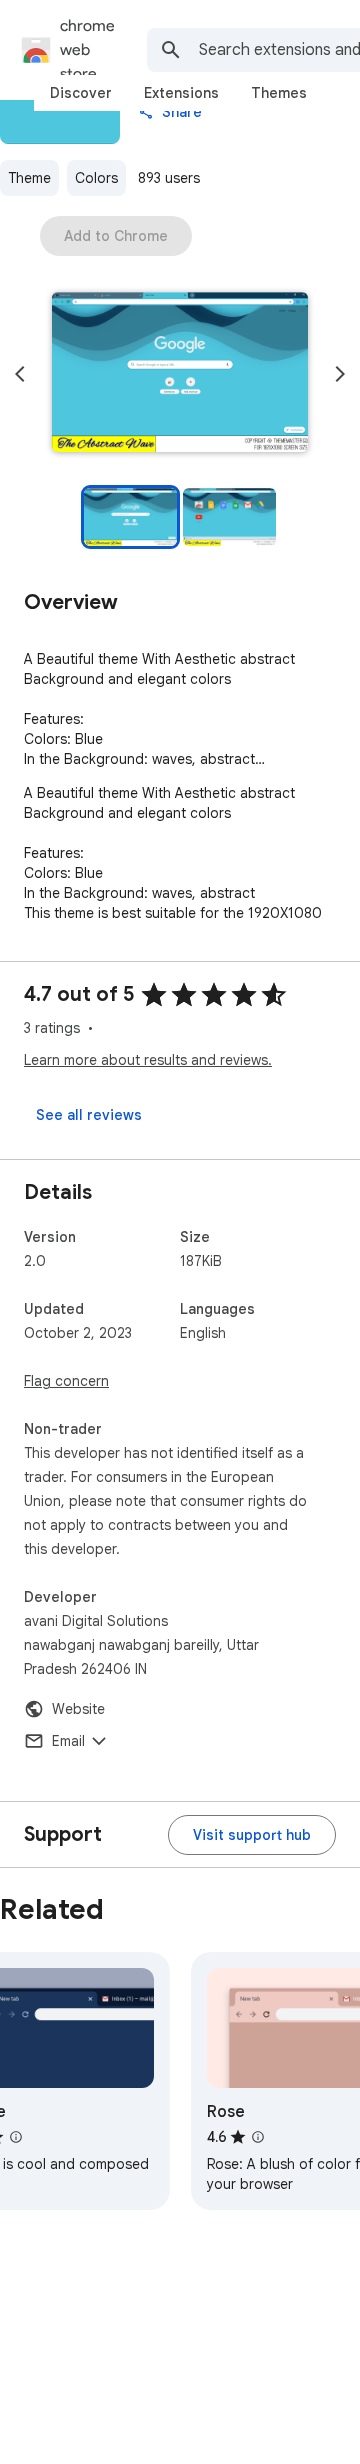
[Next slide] (340, 374)
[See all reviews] (89, 1115)
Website (78, 1709)
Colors (96, 178)
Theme (29, 178)
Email (68, 1741)
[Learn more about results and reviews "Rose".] (258, 2137)
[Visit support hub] (252, 1835)
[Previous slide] (20, 374)
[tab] (81, 93)
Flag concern (66, 1381)
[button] (180, 374)
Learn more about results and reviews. (148, 1060)
